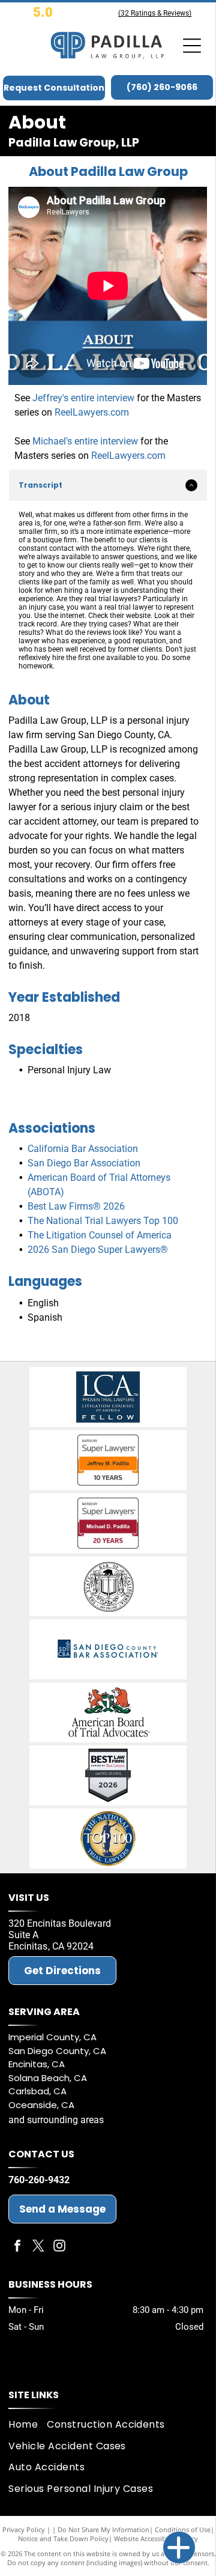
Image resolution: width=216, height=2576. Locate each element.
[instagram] (59, 2247)
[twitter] (38, 2247)
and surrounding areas (56, 2120)
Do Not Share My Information (103, 2529)
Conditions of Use (183, 2529)
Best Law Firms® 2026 (76, 1206)
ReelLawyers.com (92, 412)
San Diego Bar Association (84, 1163)
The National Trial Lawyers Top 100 (103, 1221)
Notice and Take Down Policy (63, 2538)
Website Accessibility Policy (156, 2538)
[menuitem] (28, 2424)
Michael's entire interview (85, 441)
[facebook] (17, 2247)
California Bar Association (83, 1149)
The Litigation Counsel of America (100, 1235)
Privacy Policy (24, 2529)
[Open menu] (192, 46)
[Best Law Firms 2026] (108, 1775)
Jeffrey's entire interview (83, 398)
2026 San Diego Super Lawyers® (98, 1250)
